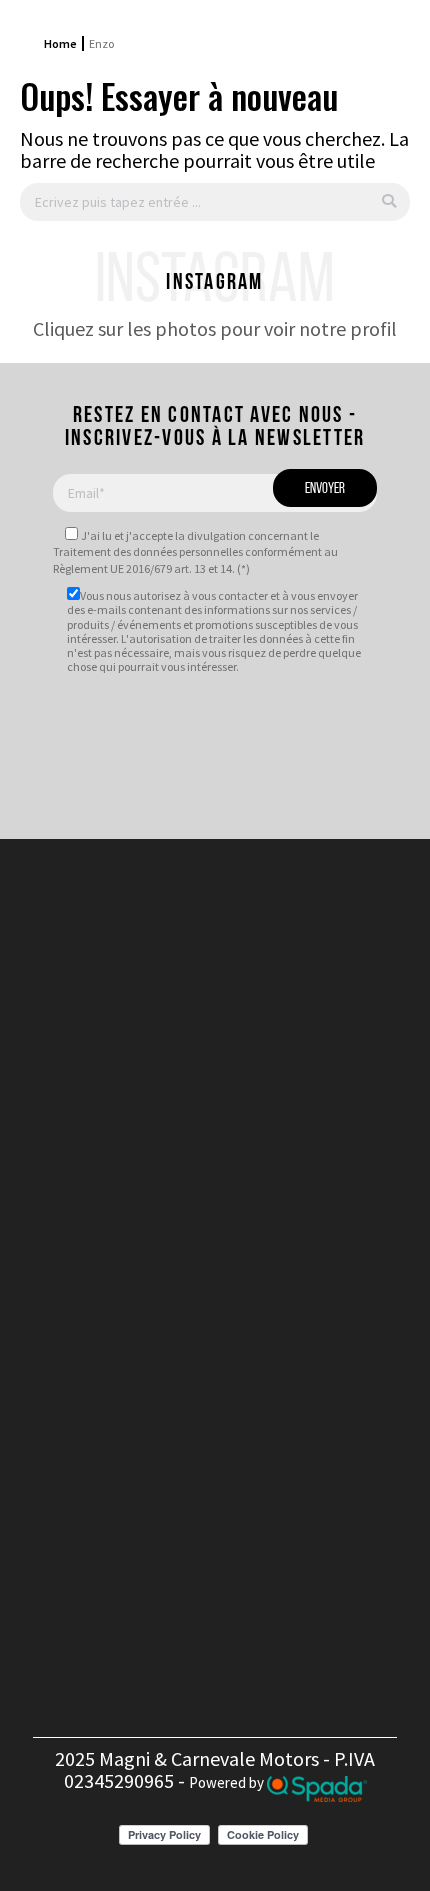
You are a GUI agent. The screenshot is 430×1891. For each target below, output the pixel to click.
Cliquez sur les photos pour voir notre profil (215, 328)
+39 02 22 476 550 (232, 1240)
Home (60, 43)
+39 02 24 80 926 (232, 1262)
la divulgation (210, 535)
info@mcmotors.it (243, 1317)
